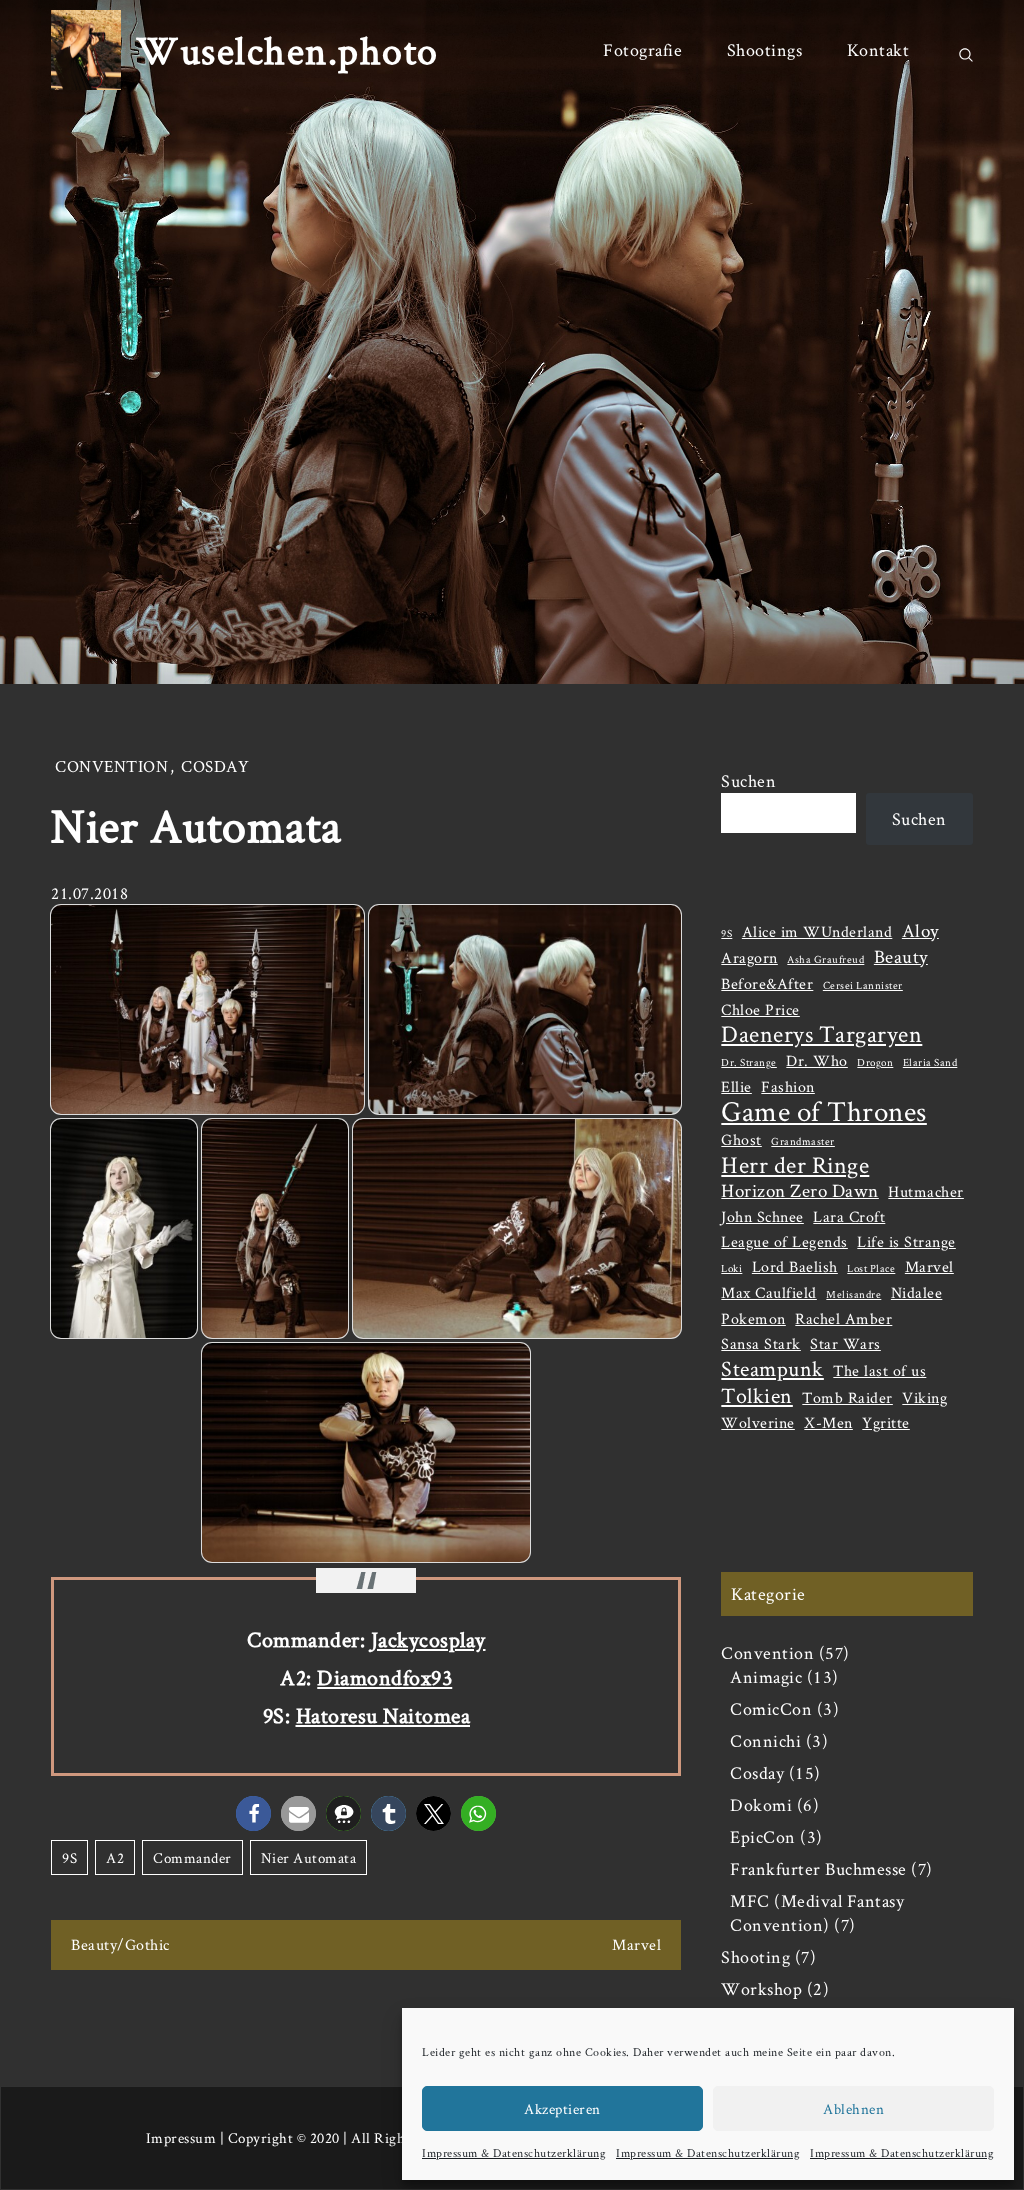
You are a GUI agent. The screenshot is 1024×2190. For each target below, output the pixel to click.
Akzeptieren (562, 2108)
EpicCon (763, 1836)
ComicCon (771, 1708)
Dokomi (761, 1804)
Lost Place (871, 1268)
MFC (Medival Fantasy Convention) (817, 1912)
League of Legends (784, 1241)
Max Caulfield (769, 1292)
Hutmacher (926, 1191)
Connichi (765, 1740)
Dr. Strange (749, 1062)
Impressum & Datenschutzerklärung (514, 2152)
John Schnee (762, 1216)
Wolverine (758, 1422)
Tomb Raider (847, 1397)
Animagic (766, 1676)
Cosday (215, 766)
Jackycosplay (428, 1639)
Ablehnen (853, 2108)
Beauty (901, 957)
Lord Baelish (795, 1266)
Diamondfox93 (384, 1677)
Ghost (741, 1139)
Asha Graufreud (825, 959)
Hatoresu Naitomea (383, 1715)
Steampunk (772, 1368)
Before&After (767, 983)
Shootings (765, 49)
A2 (115, 1857)
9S (69, 1857)
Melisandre (853, 1294)
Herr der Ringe (795, 1165)
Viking (924, 1397)
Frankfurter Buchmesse (818, 1868)
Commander (192, 1857)
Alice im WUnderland (817, 931)
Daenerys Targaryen (821, 1034)
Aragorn (749, 957)
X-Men (828, 1422)
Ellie (736, 1086)
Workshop (761, 1988)
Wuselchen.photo (287, 50)
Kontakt (878, 49)
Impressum (181, 2137)
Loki (731, 1268)
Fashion (788, 1086)
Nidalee (917, 1292)
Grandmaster (803, 1141)
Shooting (755, 1956)
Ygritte (886, 1422)
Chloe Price (760, 1009)
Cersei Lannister (863, 985)
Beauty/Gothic (120, 1944)
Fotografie (642, 49)
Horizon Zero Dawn (800, 1191)
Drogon (875, 1062)
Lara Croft (849, 1216)
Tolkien (757, 1395)
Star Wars (845, 1343)
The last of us (879, 1370)
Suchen (748, 780)
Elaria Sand (930, 1062)
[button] (253, 1813)
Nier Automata (309, 1857)
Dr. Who (817, 1060)
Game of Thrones (824, 1111)
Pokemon (753, 1318)
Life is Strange (906, 1241)
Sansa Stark (761, 1343)
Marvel (636, 1944)
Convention (111, 766)
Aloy (920, 931)
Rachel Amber (843, 1318)
